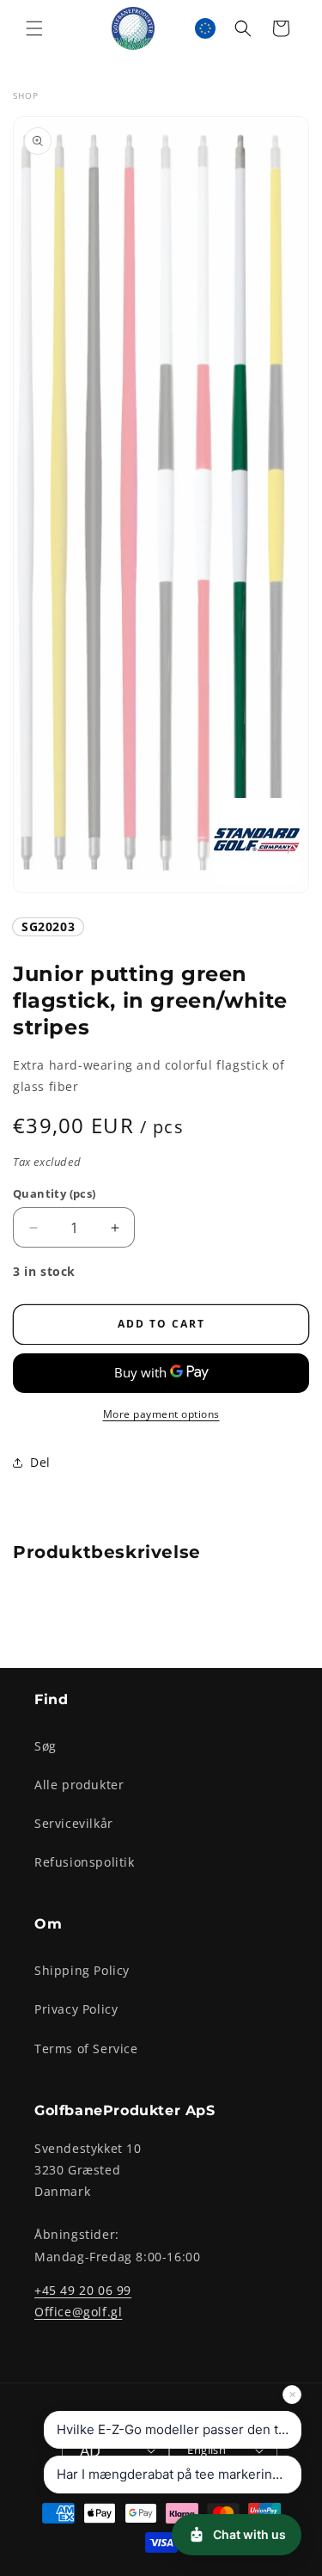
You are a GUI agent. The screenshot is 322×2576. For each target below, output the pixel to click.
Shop (26, 95)
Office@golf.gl (78, 2312)
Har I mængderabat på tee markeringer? (178, 2474)
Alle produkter (79, 1785)
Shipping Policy (82, 1970)
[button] (34, 28)
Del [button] (40, 1462)
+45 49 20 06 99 (83, 2290)
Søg (46, 1746)
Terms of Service (86, 2049)
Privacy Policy (76, 2009)
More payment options (161, 1414)
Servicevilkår (74, 1823)
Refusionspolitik (85, 1862)
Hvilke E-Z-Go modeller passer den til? (174, 2429)
